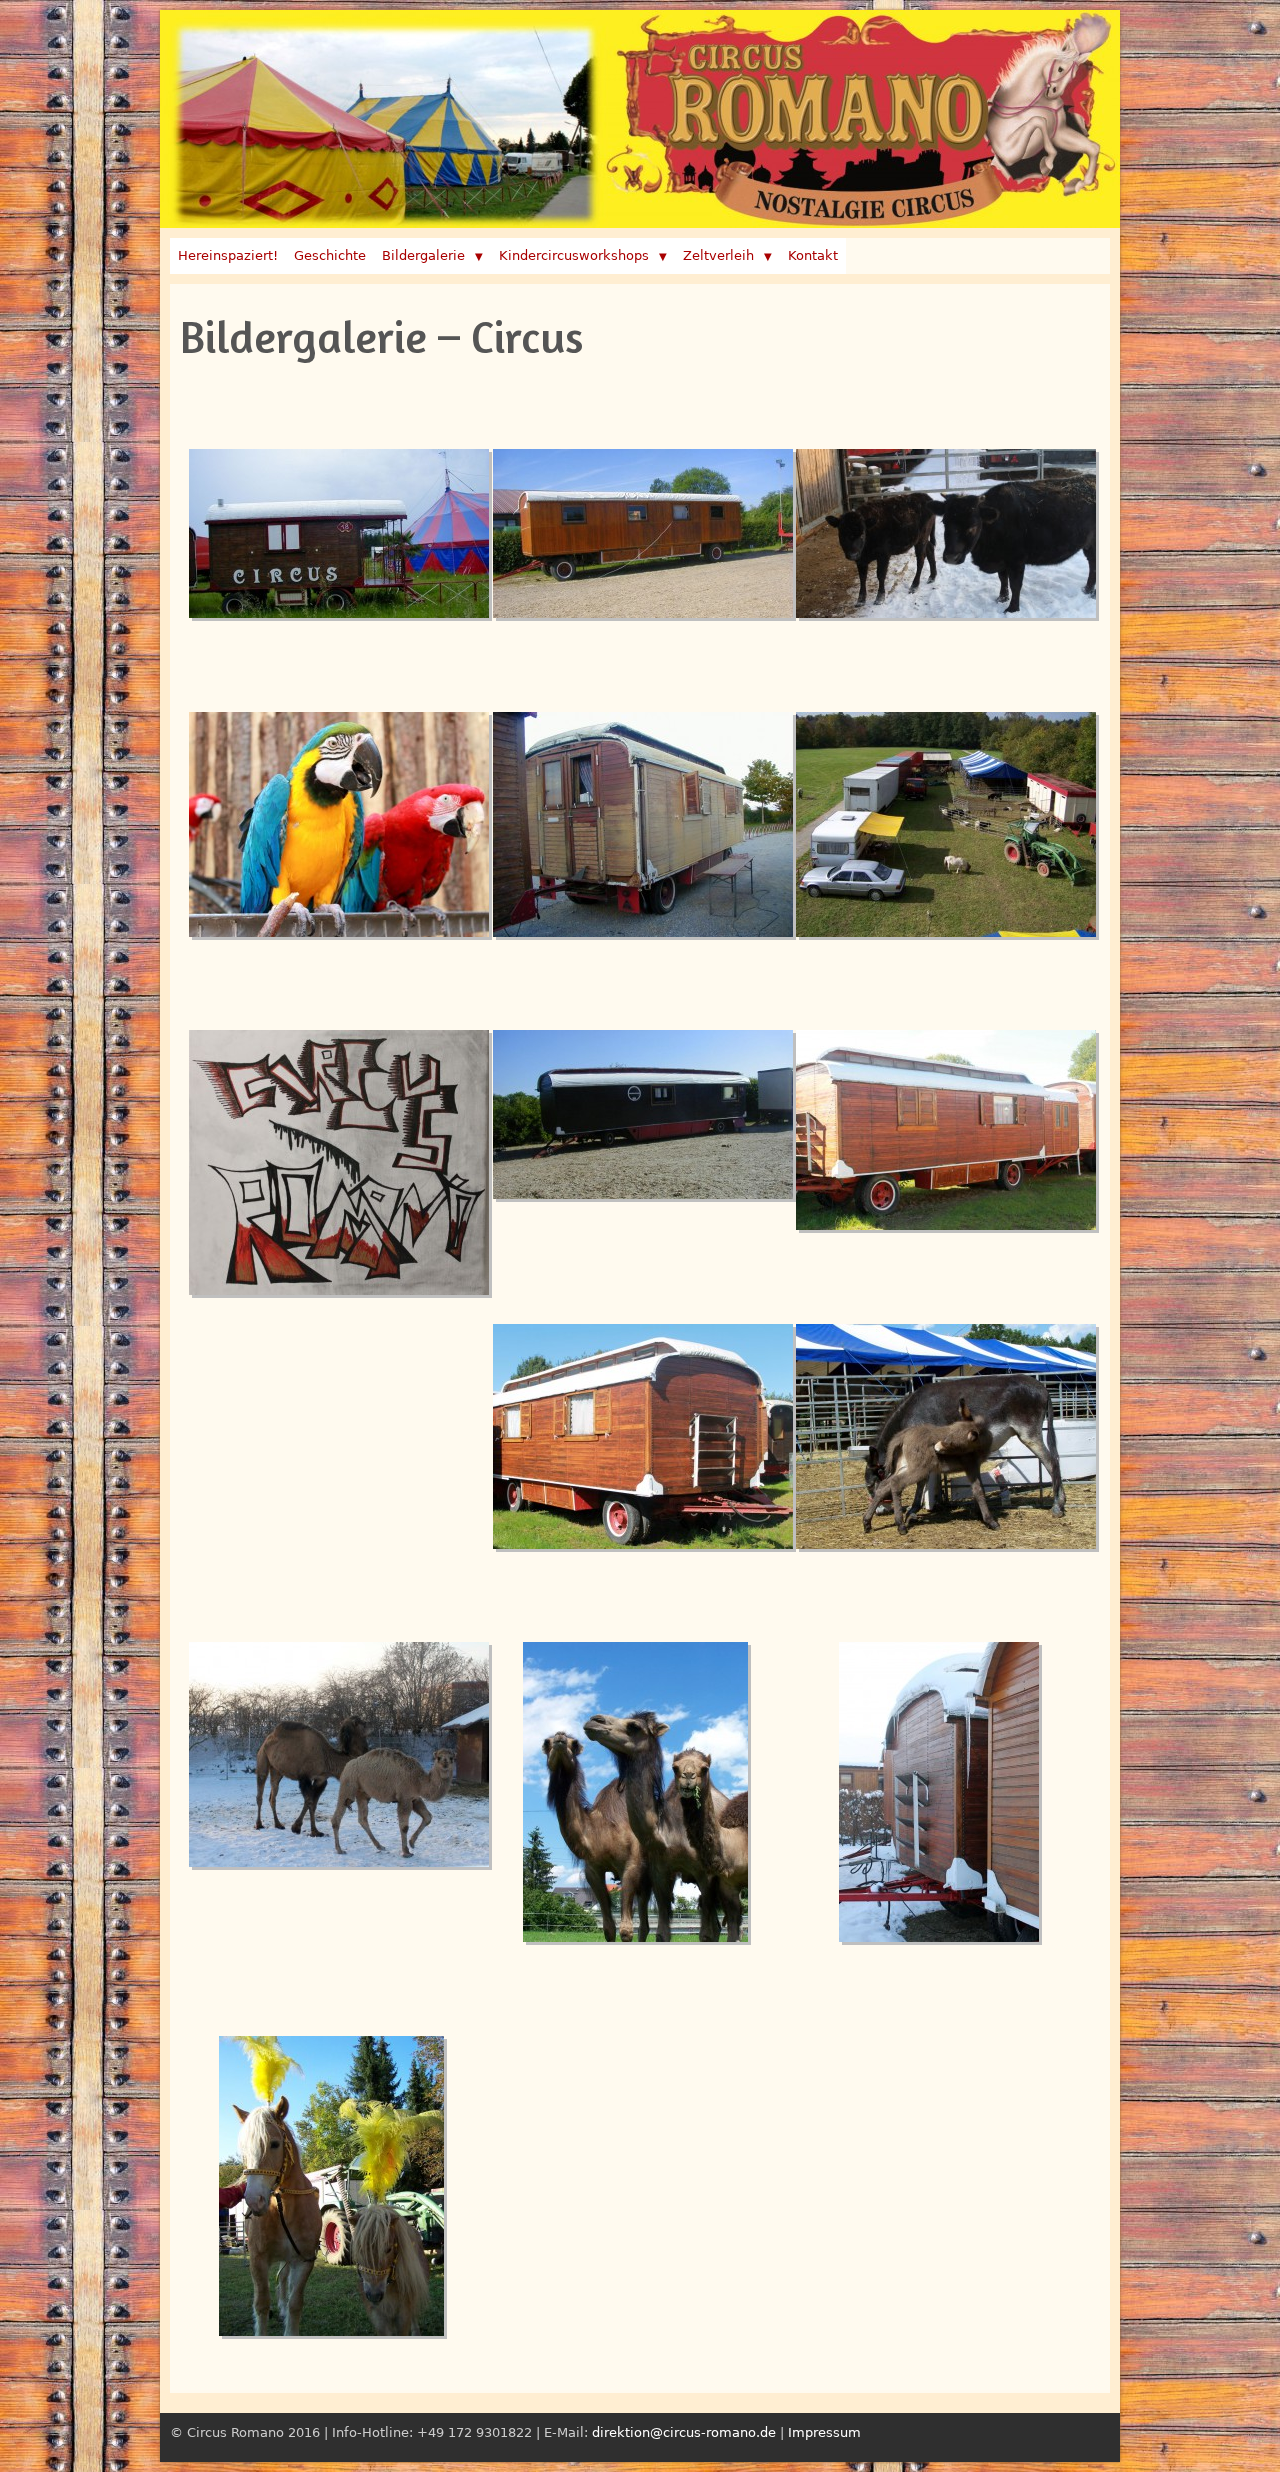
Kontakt (813, 255)
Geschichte (330, 255)
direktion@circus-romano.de (684, 2432)
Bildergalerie (423, 255)
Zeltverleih (718, 255)
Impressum (824, 2432)
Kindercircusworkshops (574, 255)
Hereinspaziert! (228, 255)
